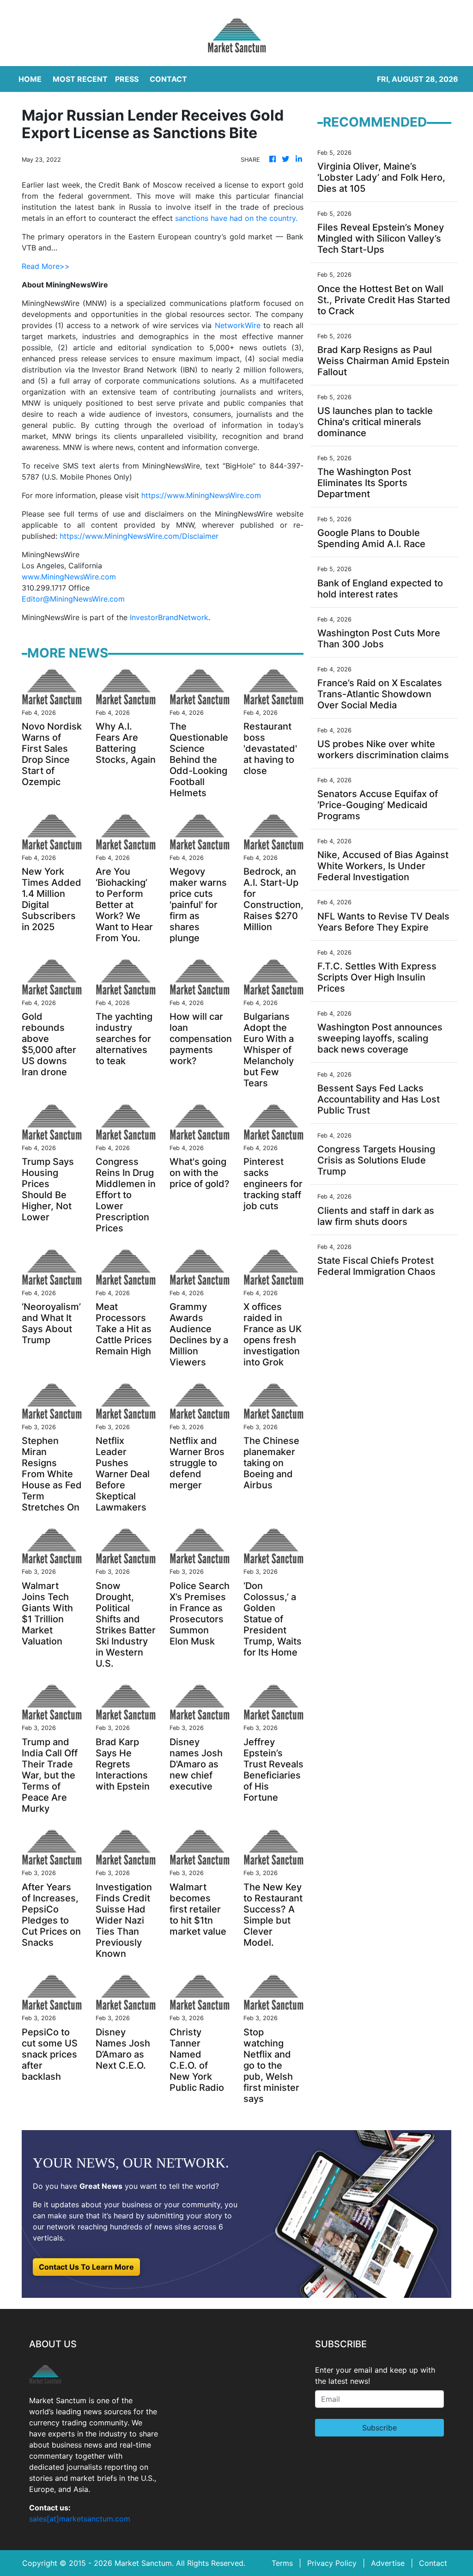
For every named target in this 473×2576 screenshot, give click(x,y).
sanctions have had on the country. (236, 218)
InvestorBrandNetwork (169, 617)
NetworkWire (238, 325)
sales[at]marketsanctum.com (80, 2519)
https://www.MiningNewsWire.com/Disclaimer (139, 536)
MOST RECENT (80, 79)
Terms (282, 2563)
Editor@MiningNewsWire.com (73, 599)
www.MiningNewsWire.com (69, 577)
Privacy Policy (332, 2563)
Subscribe (379, 2428)
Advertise (388, 2563)
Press (127, 79)
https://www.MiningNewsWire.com (201, 495)
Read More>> (46, 266)
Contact (433, 2563)
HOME (30, 79)
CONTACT (168, 79)
